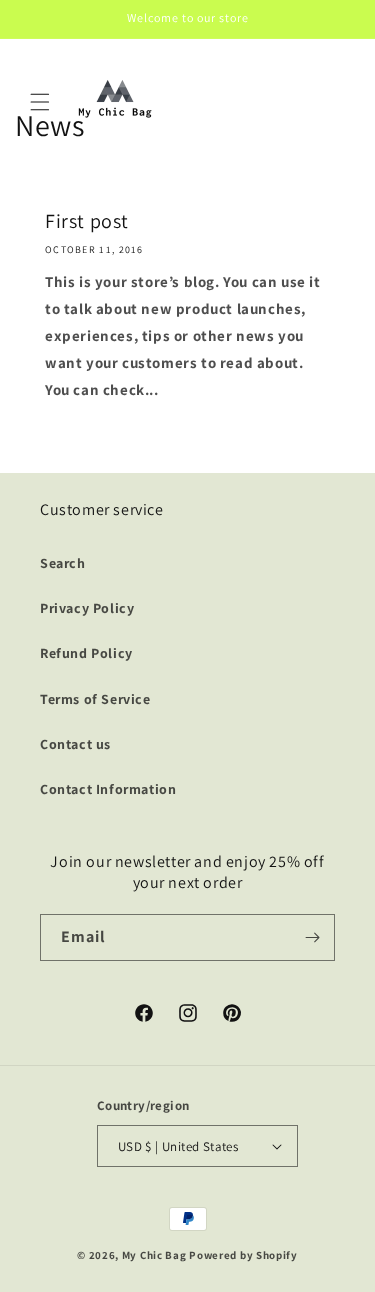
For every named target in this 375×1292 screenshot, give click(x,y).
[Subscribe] (312, 937)
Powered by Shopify (243, 1255)
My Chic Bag (154, 1255)
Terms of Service (95, 699)
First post (87, 221)
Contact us (75, 744)
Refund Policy (86, 653)
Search (63, 563)
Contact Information (108, 789)
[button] (40, 102)
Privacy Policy (87, 608)
